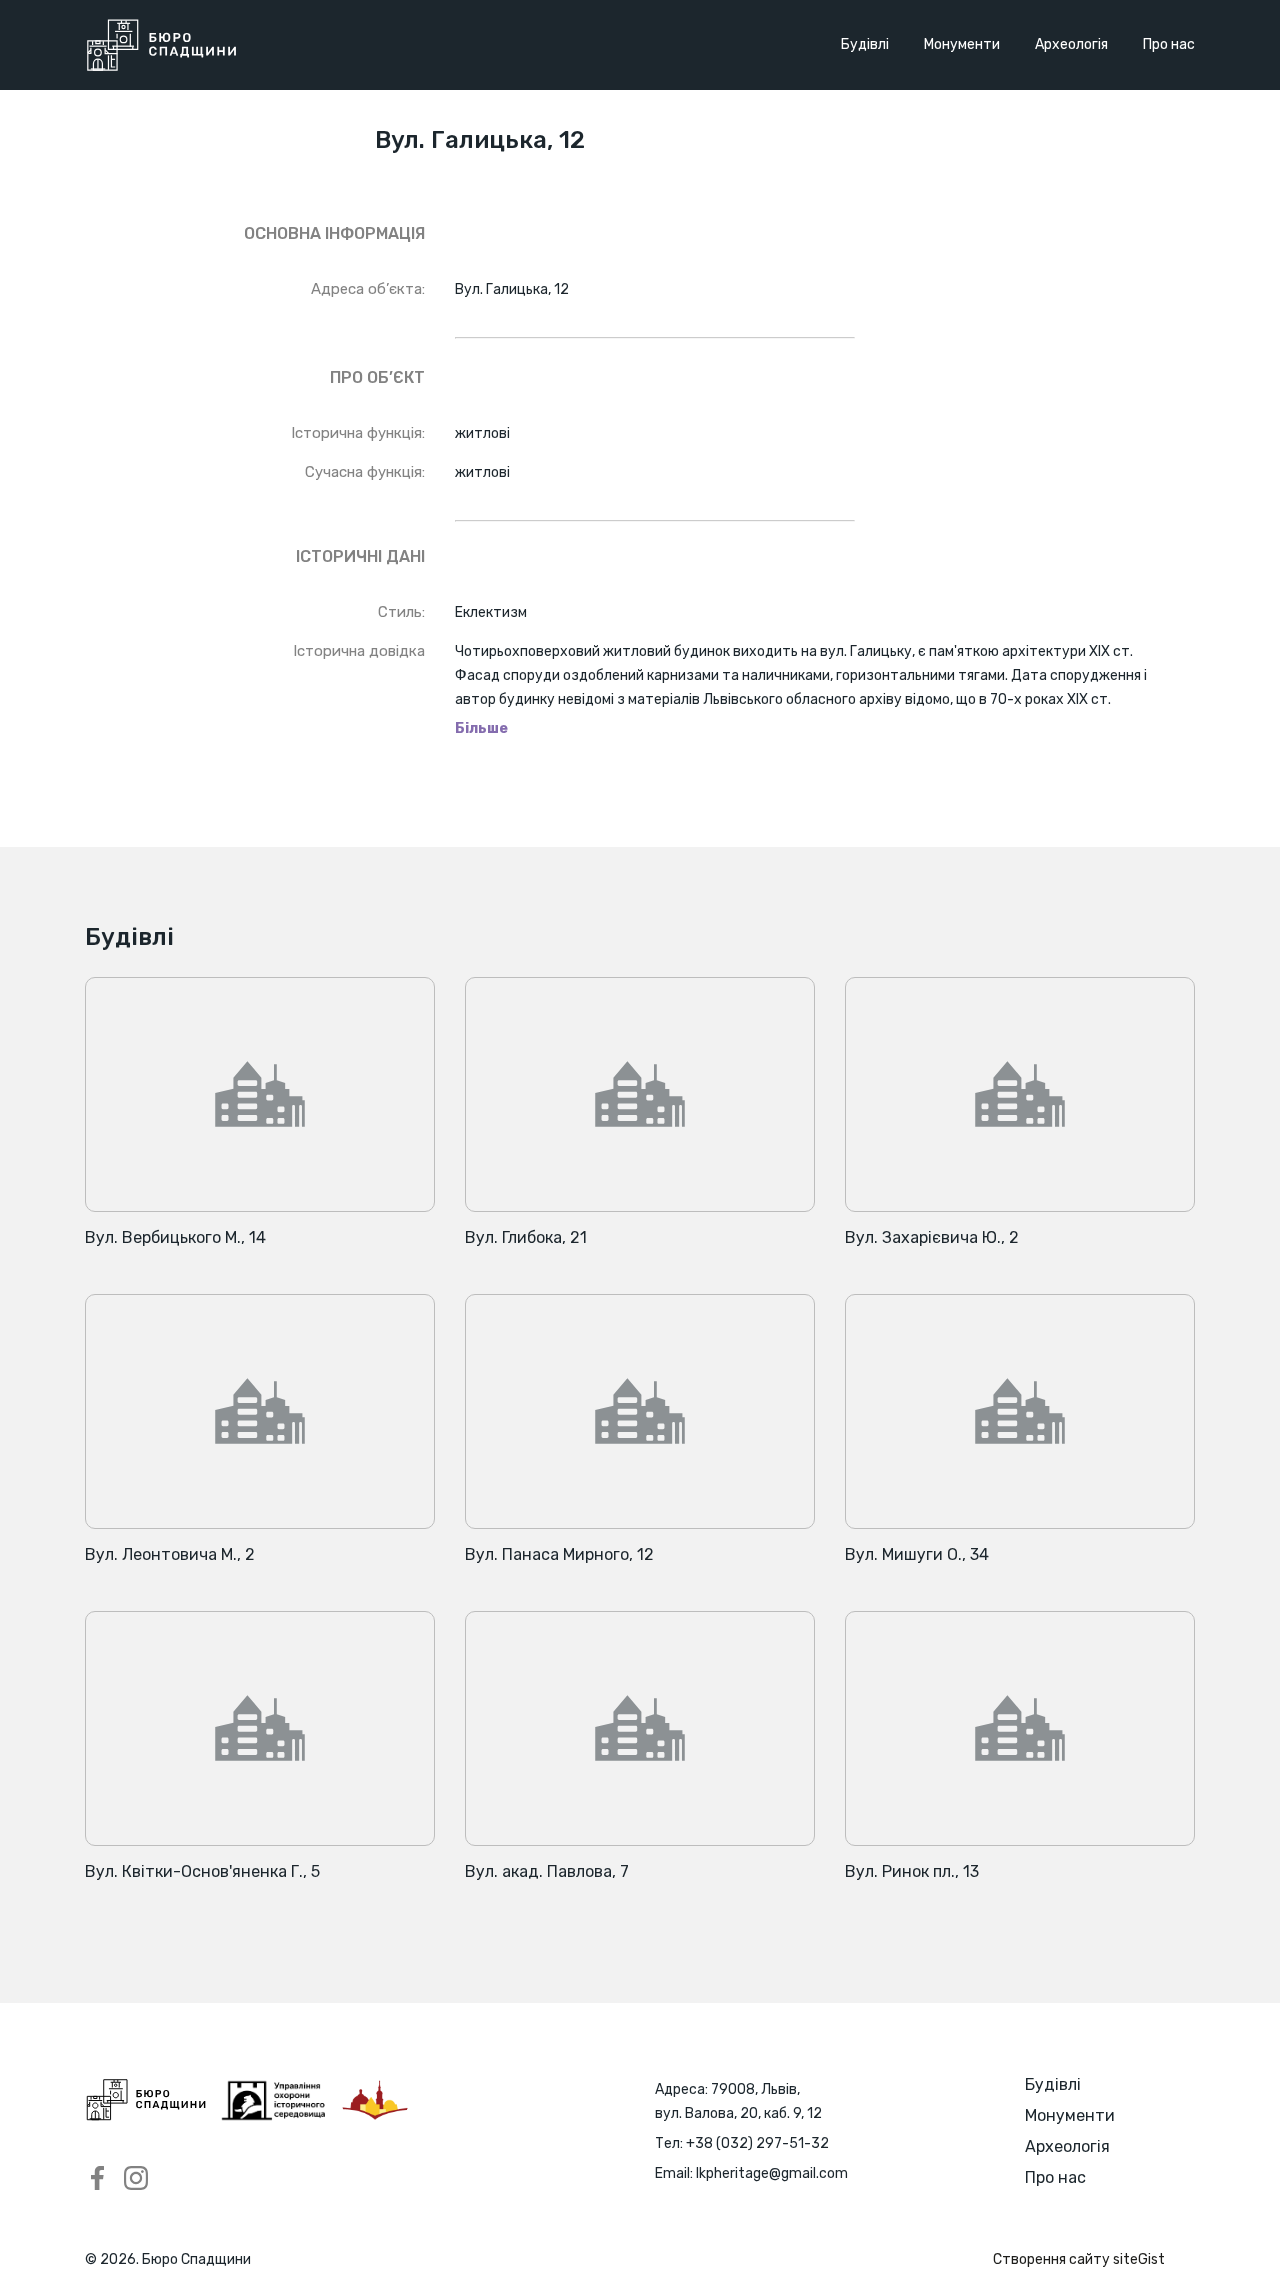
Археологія (1071, 44)
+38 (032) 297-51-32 (757, 2143)
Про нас (1169, 44)
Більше (481, 729)
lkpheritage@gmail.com (772, 2173)
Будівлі (865, 44)
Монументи (962, 44)
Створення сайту (1079, 2259)
